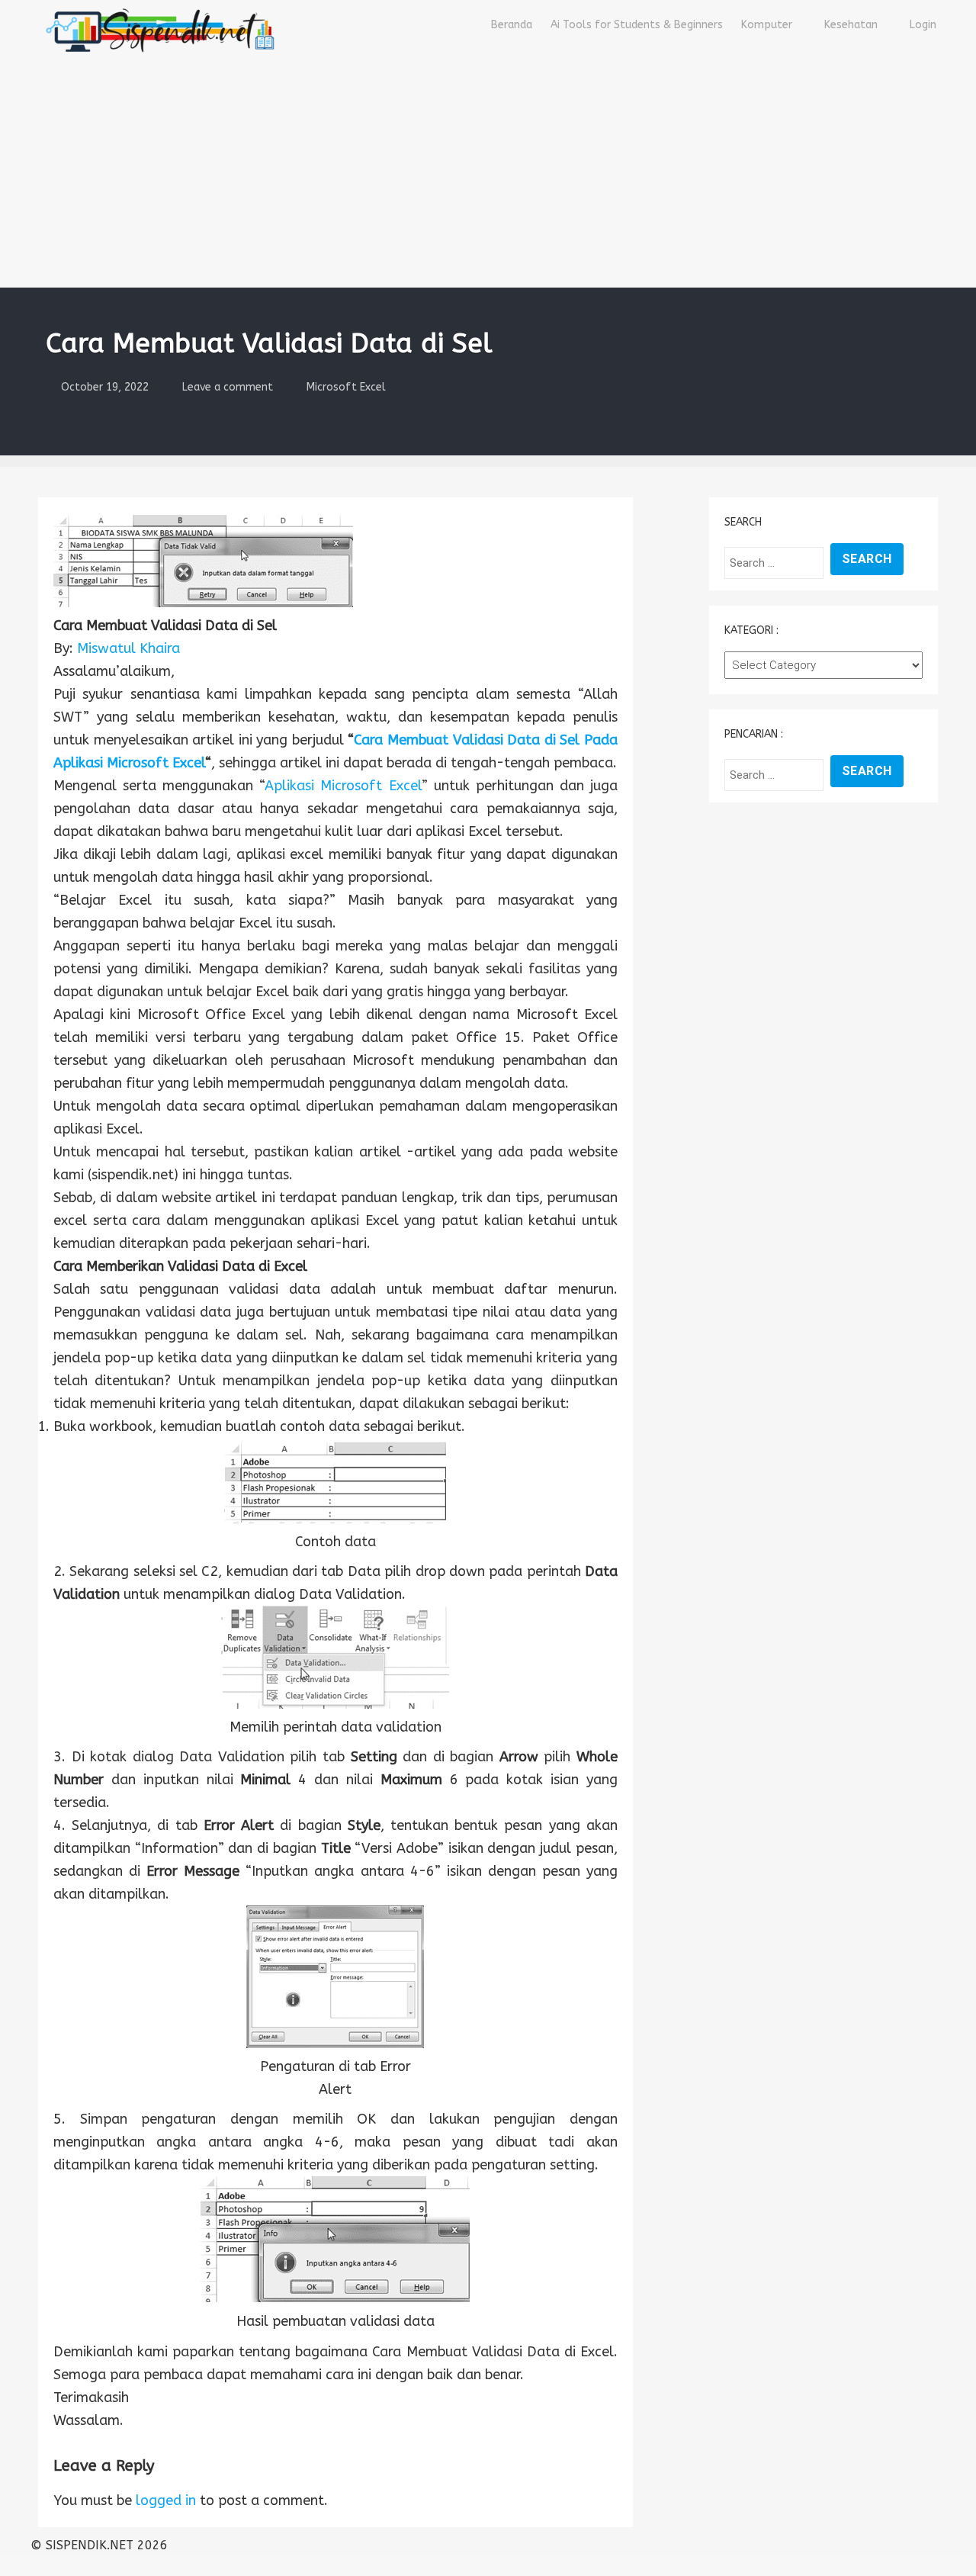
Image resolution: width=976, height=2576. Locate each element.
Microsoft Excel (346, 387)
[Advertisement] (488, 173)
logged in (166, 2500)
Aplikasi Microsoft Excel (343, 786)
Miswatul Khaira (128, 648)
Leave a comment (228, 387)
